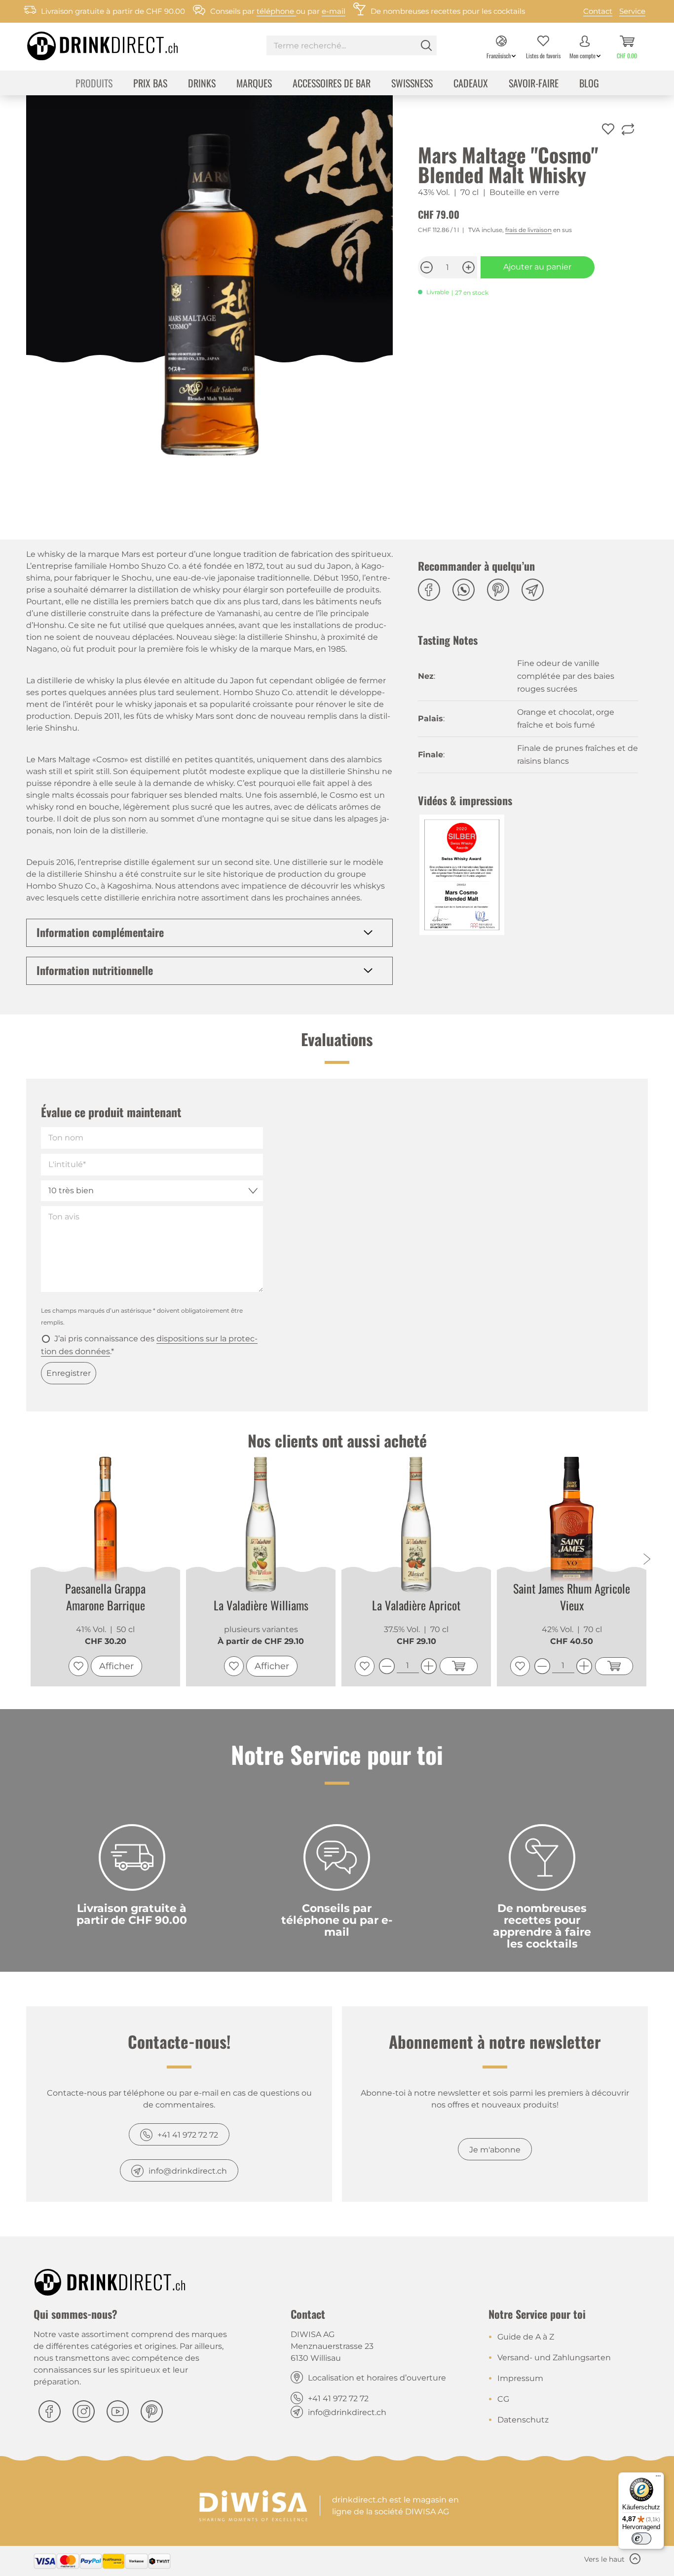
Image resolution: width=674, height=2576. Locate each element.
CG (503, 2399)
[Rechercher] (426, 45)
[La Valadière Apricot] (416, 1525)
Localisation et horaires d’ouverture (377, 2378)
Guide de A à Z (526, 2337)
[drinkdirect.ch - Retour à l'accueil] (90, 43)
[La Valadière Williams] (261, 1525)
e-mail (334, 11)
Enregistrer (69, 1373)
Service (632, 11)
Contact (598, 11)
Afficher (116, 1666)
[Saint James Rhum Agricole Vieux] (572, 1524)
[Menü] (658, 2478)
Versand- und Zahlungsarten (554, 2358)
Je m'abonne (495, 2150)
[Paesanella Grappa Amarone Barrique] (105, 1524)
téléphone (276, 11)
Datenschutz (523, 2420)
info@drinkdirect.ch (188, 2171)
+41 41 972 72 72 (188, 2135)
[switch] (641, 2538)
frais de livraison (528, 230)
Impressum (520, 2378)
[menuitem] (352, 47)
